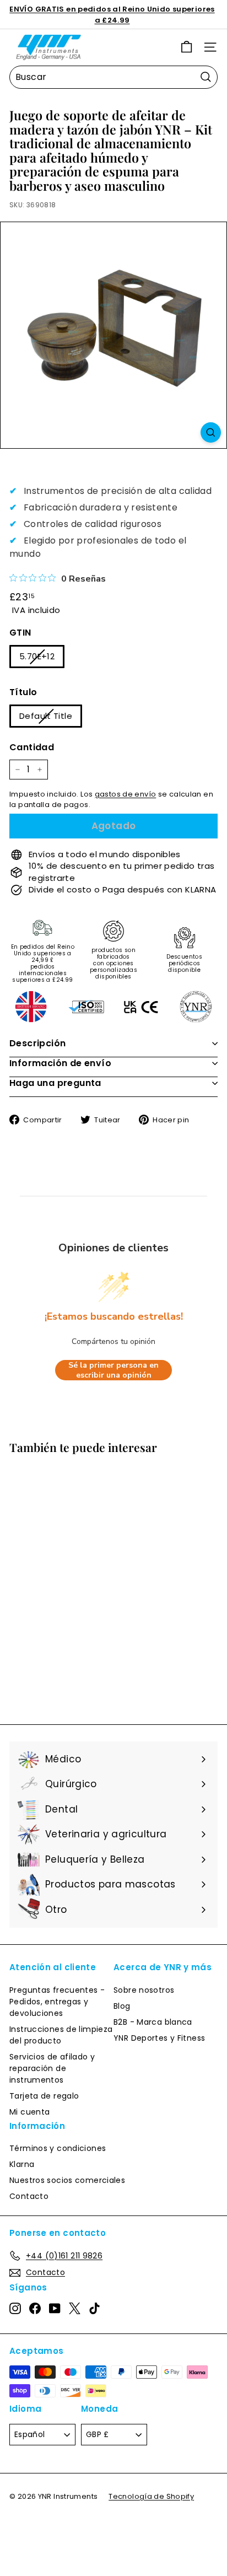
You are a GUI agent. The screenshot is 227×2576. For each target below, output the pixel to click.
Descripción (37, 1043)
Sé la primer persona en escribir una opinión (113, 1370)
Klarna (22, 2164)
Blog (122, 2006)
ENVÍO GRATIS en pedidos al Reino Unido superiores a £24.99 (112, 15)
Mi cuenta (29, 2112)
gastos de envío (126, 794)
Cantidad (32, 747)
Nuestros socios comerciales (67, 2180)
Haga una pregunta (55, 1083)
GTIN (20, 633)
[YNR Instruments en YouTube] (55, 2308)
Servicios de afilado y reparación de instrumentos (52, 2068)
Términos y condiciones (58, 2148)
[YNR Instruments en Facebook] (35, 2308)
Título (23, 692)
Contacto (29, 2196)
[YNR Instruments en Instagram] (15, 2308)
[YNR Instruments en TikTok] (94, 2308)
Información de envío (60, 1063)
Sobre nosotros (144, 1990)
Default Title (46, 716)
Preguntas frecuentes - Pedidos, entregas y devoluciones (57, 2002)
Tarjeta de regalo (44, 2096)
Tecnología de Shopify (151, 2496)
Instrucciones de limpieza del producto (61, 2035)
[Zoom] (211, 432)
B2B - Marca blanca (153, 2022)
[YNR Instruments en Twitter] (75, 2308)
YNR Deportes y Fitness (159, 2038)
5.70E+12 (37, 656)
